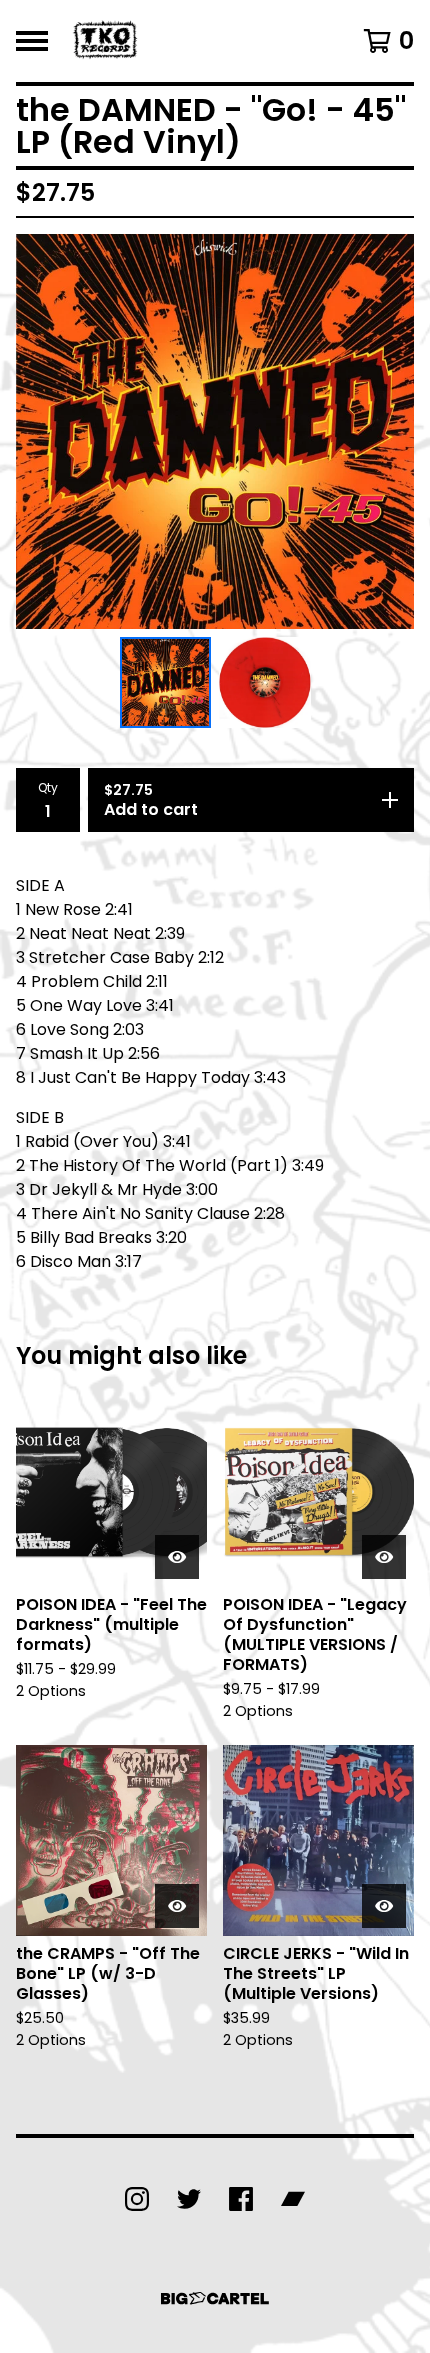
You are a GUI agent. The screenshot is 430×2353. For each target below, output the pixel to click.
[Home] (107, 41)
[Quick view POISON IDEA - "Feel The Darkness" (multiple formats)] (177, 1557)
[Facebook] (241, 2199)
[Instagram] (137, 2199)
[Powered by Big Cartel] (215, 2298)
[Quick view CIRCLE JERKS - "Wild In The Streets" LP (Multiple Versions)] (384, 1906)
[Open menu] (32, 41)
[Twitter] (189, 2199)
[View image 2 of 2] (265, 683)
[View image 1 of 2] (166, 683)
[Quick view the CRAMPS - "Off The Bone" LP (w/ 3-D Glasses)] (177, 1906)
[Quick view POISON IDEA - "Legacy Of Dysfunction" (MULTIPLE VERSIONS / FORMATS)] (384, 1557)
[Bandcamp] (293, 2199)
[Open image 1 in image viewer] (215, 431)
